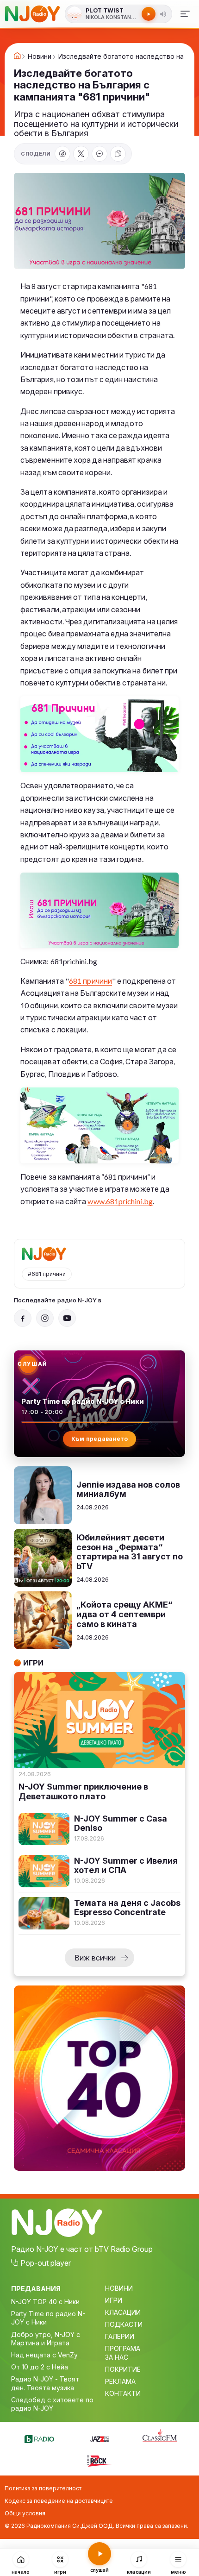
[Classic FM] (160, 2436)
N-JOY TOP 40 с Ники (45, 2302)
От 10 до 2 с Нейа (40, 2367)
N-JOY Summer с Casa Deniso (121, 1824)
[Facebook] (62, 154)
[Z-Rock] (99, 2460)
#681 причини (47, 1274)
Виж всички (95, 1958)
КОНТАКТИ (123, 2393)
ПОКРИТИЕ (123, 2369)
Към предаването (100, 1439)
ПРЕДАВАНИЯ (36, 2289)
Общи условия (25, 2513)
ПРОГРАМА (123, 2348)
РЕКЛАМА (120, 2381)
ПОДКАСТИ (124, 2324)
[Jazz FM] (99, 2438)
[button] (163, 14)
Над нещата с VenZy (44, 2355)
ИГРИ (114, 2300)
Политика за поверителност (43, 2488)
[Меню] (185, 14)
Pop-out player (46, 2263)
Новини (40, 57)
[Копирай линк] (118, 154)
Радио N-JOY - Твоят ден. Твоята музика (45, 2383)
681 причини (90, 981)
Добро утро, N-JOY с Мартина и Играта (46, 2339)
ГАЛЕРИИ (120, 2336)
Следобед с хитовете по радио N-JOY (52, 2404)
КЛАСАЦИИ (123, 2312)
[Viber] (99, 154)
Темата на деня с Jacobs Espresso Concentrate (127, 1908)
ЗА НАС (117, 2357)
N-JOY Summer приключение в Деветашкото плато (83, 1792)
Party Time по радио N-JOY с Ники (48, 2318)
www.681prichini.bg (120, 1201)
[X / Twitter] (81, 154)
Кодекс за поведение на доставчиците (59, 2501)
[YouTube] (67, 1318)
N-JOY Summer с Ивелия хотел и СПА (126, 1866)
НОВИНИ (119, 2288)
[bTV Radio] (39, 2438)
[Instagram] (45, 1318)
